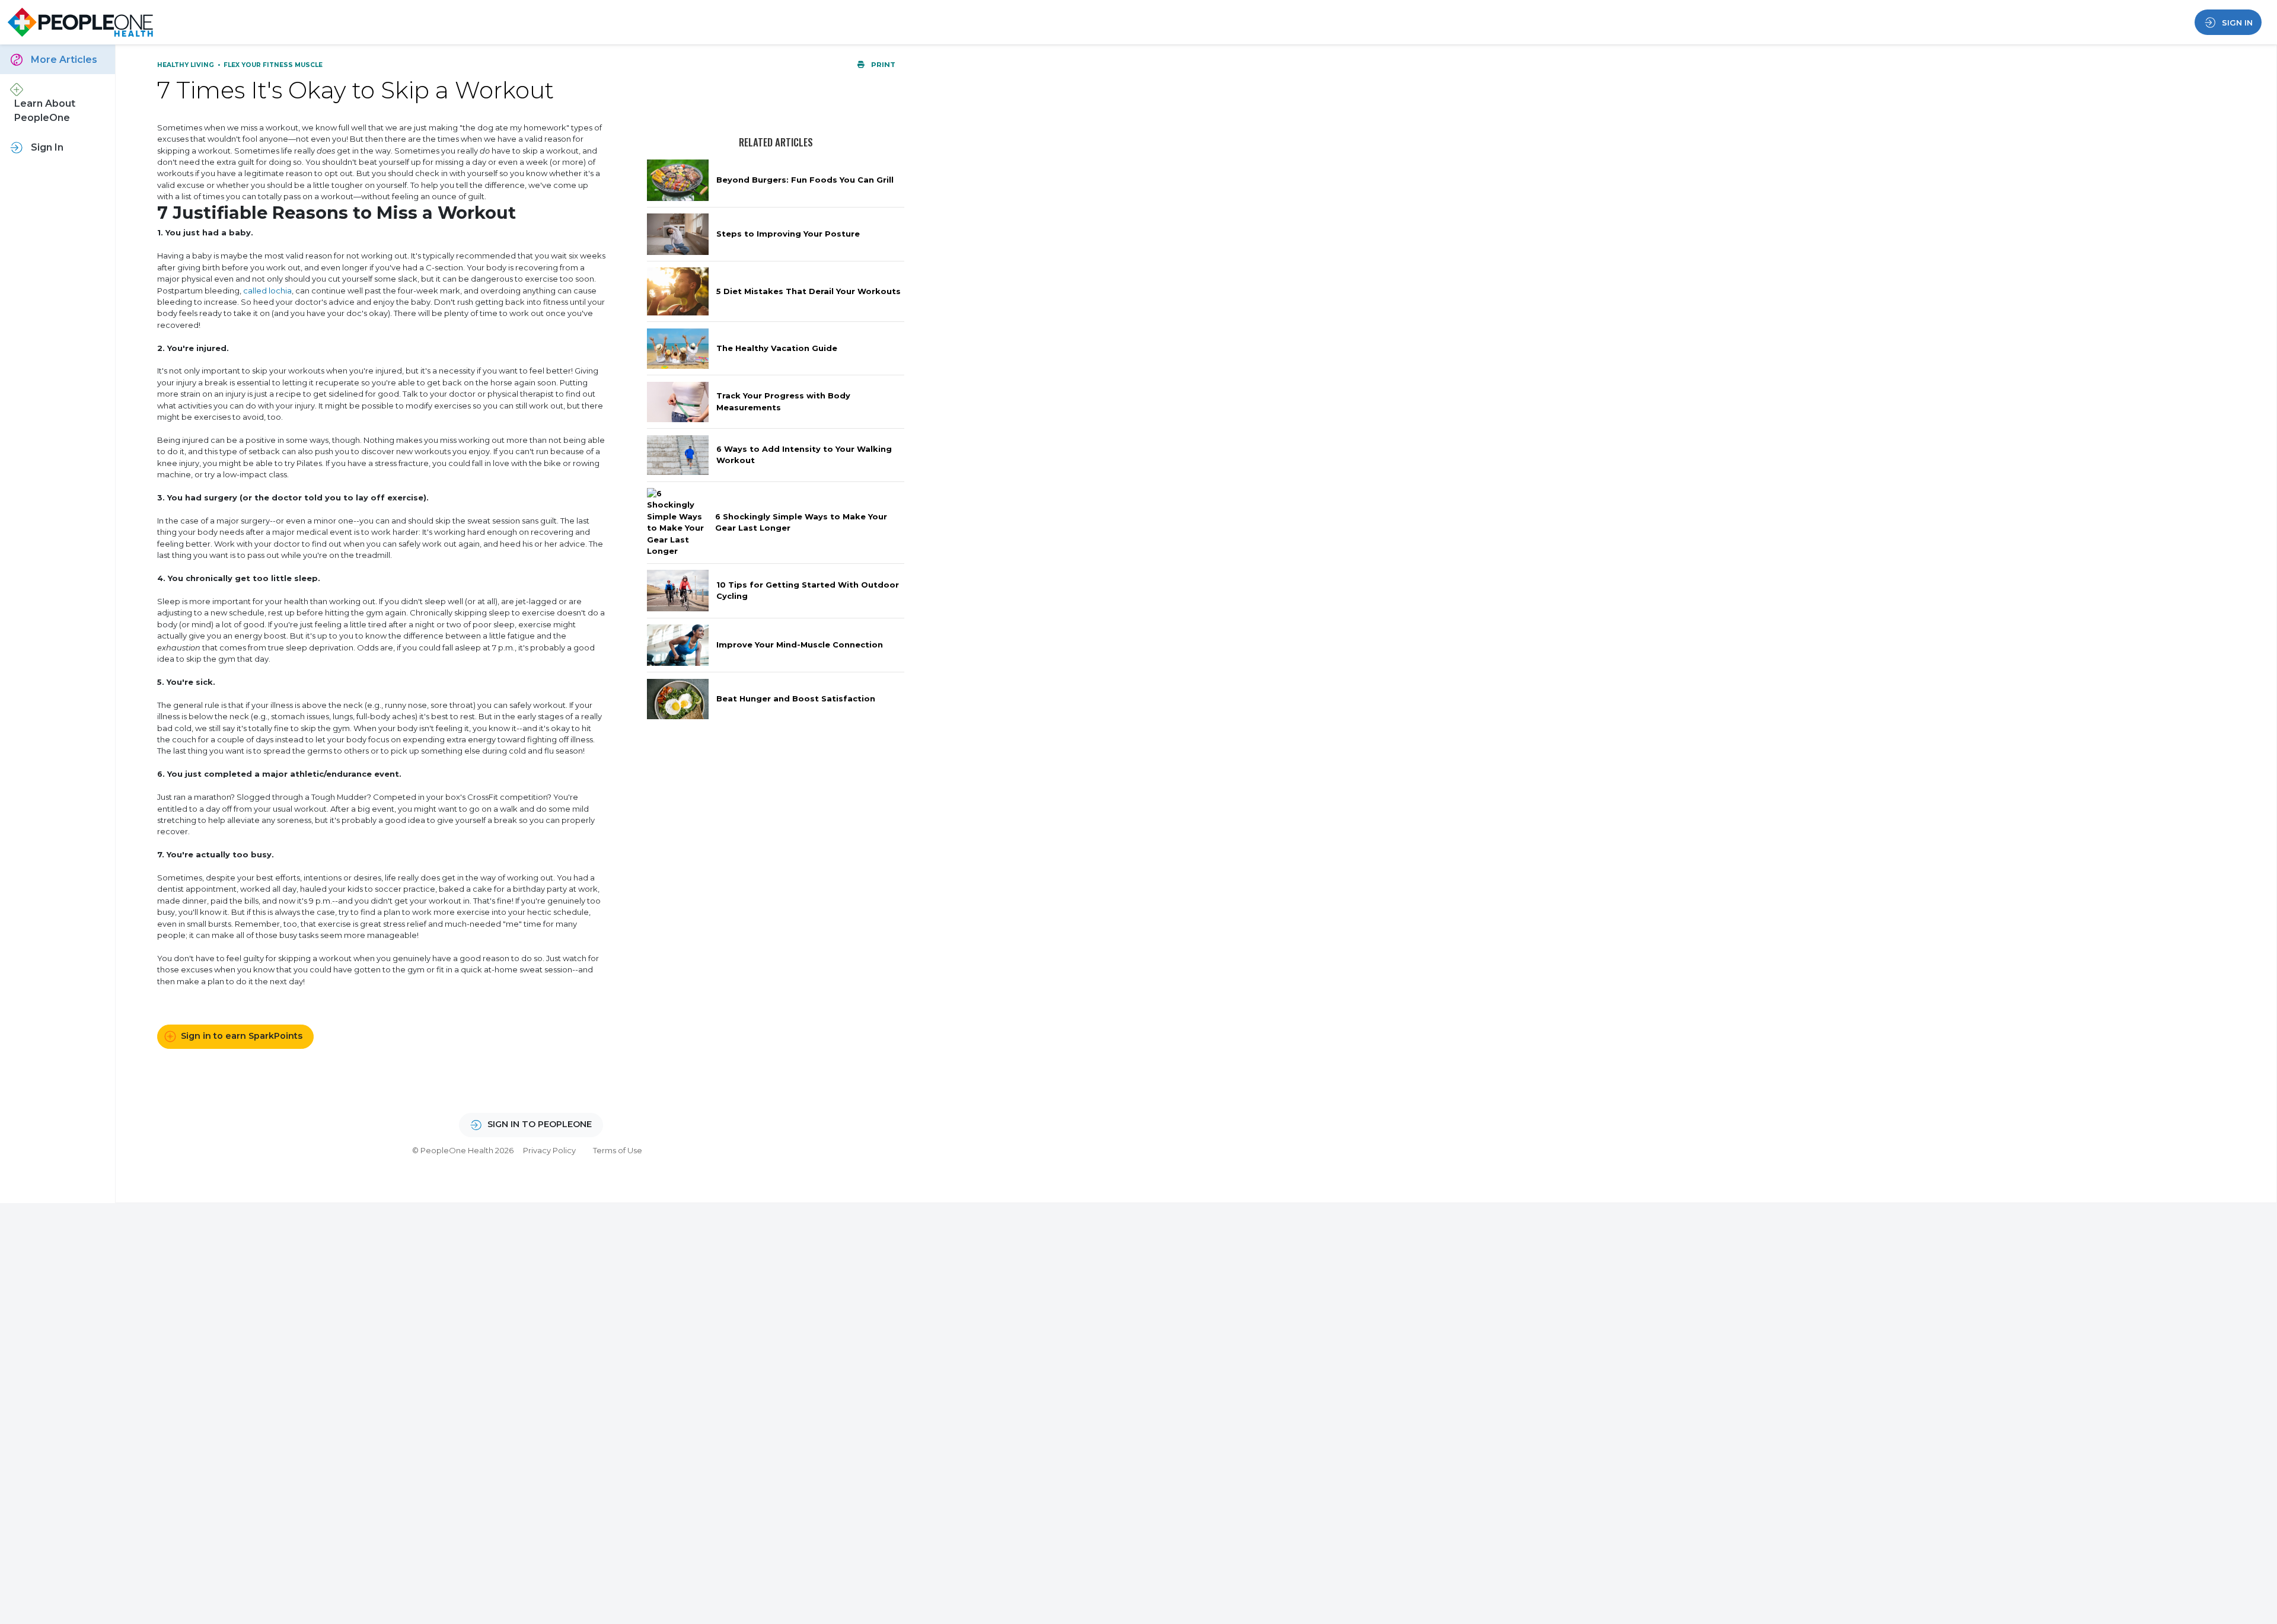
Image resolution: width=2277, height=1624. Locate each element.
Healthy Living (186, 65)
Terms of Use (618, 1150)
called (256, 291)
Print (882, 65)
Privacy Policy (549, 1150)
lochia (280, 291)
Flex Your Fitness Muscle (273, 65)
